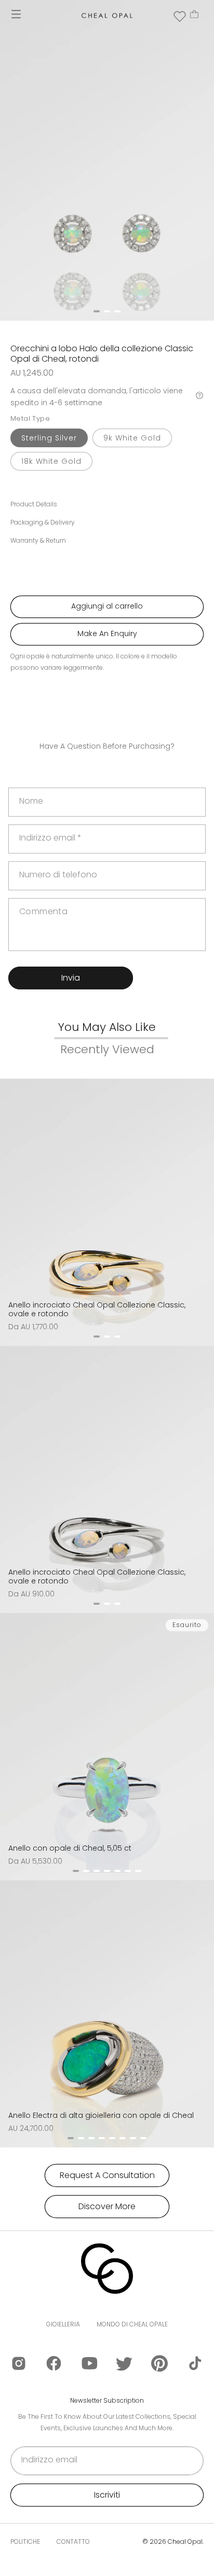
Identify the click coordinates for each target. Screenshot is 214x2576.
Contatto (73, 2541)
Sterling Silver (49, 438)
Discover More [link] (107, 2206)
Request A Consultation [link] (107, 2175)
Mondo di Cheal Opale (132, 2324)
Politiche (25, 2541)
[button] (16, 14)
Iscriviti (107, 2495)
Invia (71, 978)
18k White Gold (51, 461)
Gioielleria (63, 2324)
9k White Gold (132, 438)
